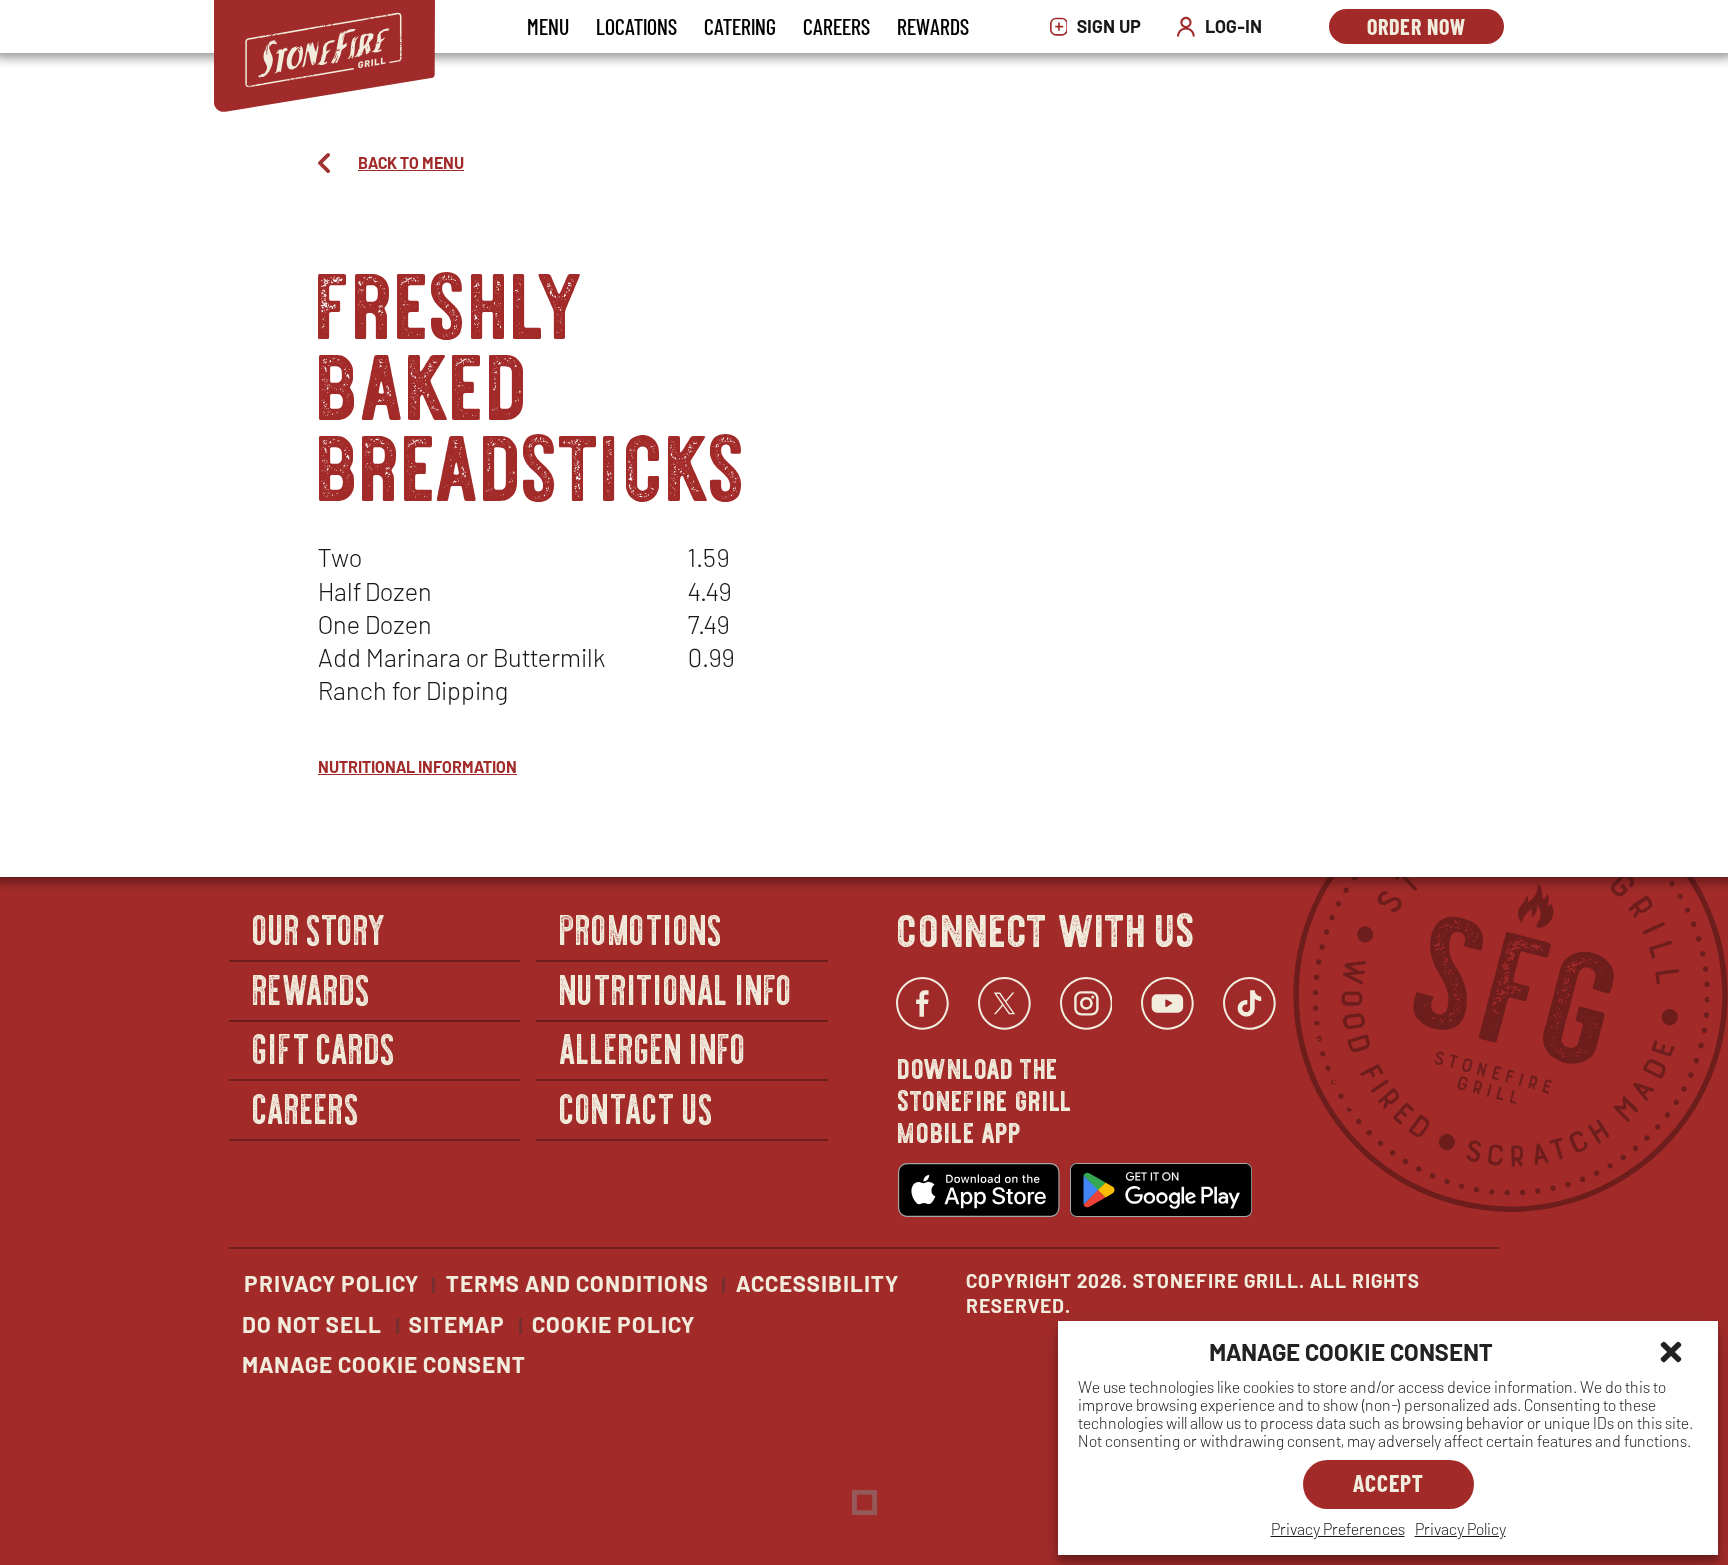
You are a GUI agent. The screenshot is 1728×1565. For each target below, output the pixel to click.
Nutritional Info (676, 988)
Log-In (1224, 26)
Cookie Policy (613, 1324)
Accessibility (817, 1283)
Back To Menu (411, 162)
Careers (836, 26)
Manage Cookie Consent (384, 1364)
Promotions (641, 928)
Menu (548, 26)
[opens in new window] (979, 1190)
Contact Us (636, 1107)
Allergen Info (653, 1048)
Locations (636, 26)
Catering (740, 26)
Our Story (320, 928)
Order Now (1435, 28)
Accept (1388, 1482)
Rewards (933, 26)
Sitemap (457, 1324)
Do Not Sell (312, 1324)
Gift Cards (324, 1048)
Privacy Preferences (1338, 1528)
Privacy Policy (1460, 1528)
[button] (1671, 1352)
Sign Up (1100, 26)
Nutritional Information (417, 766)
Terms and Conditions (577, 1283)
